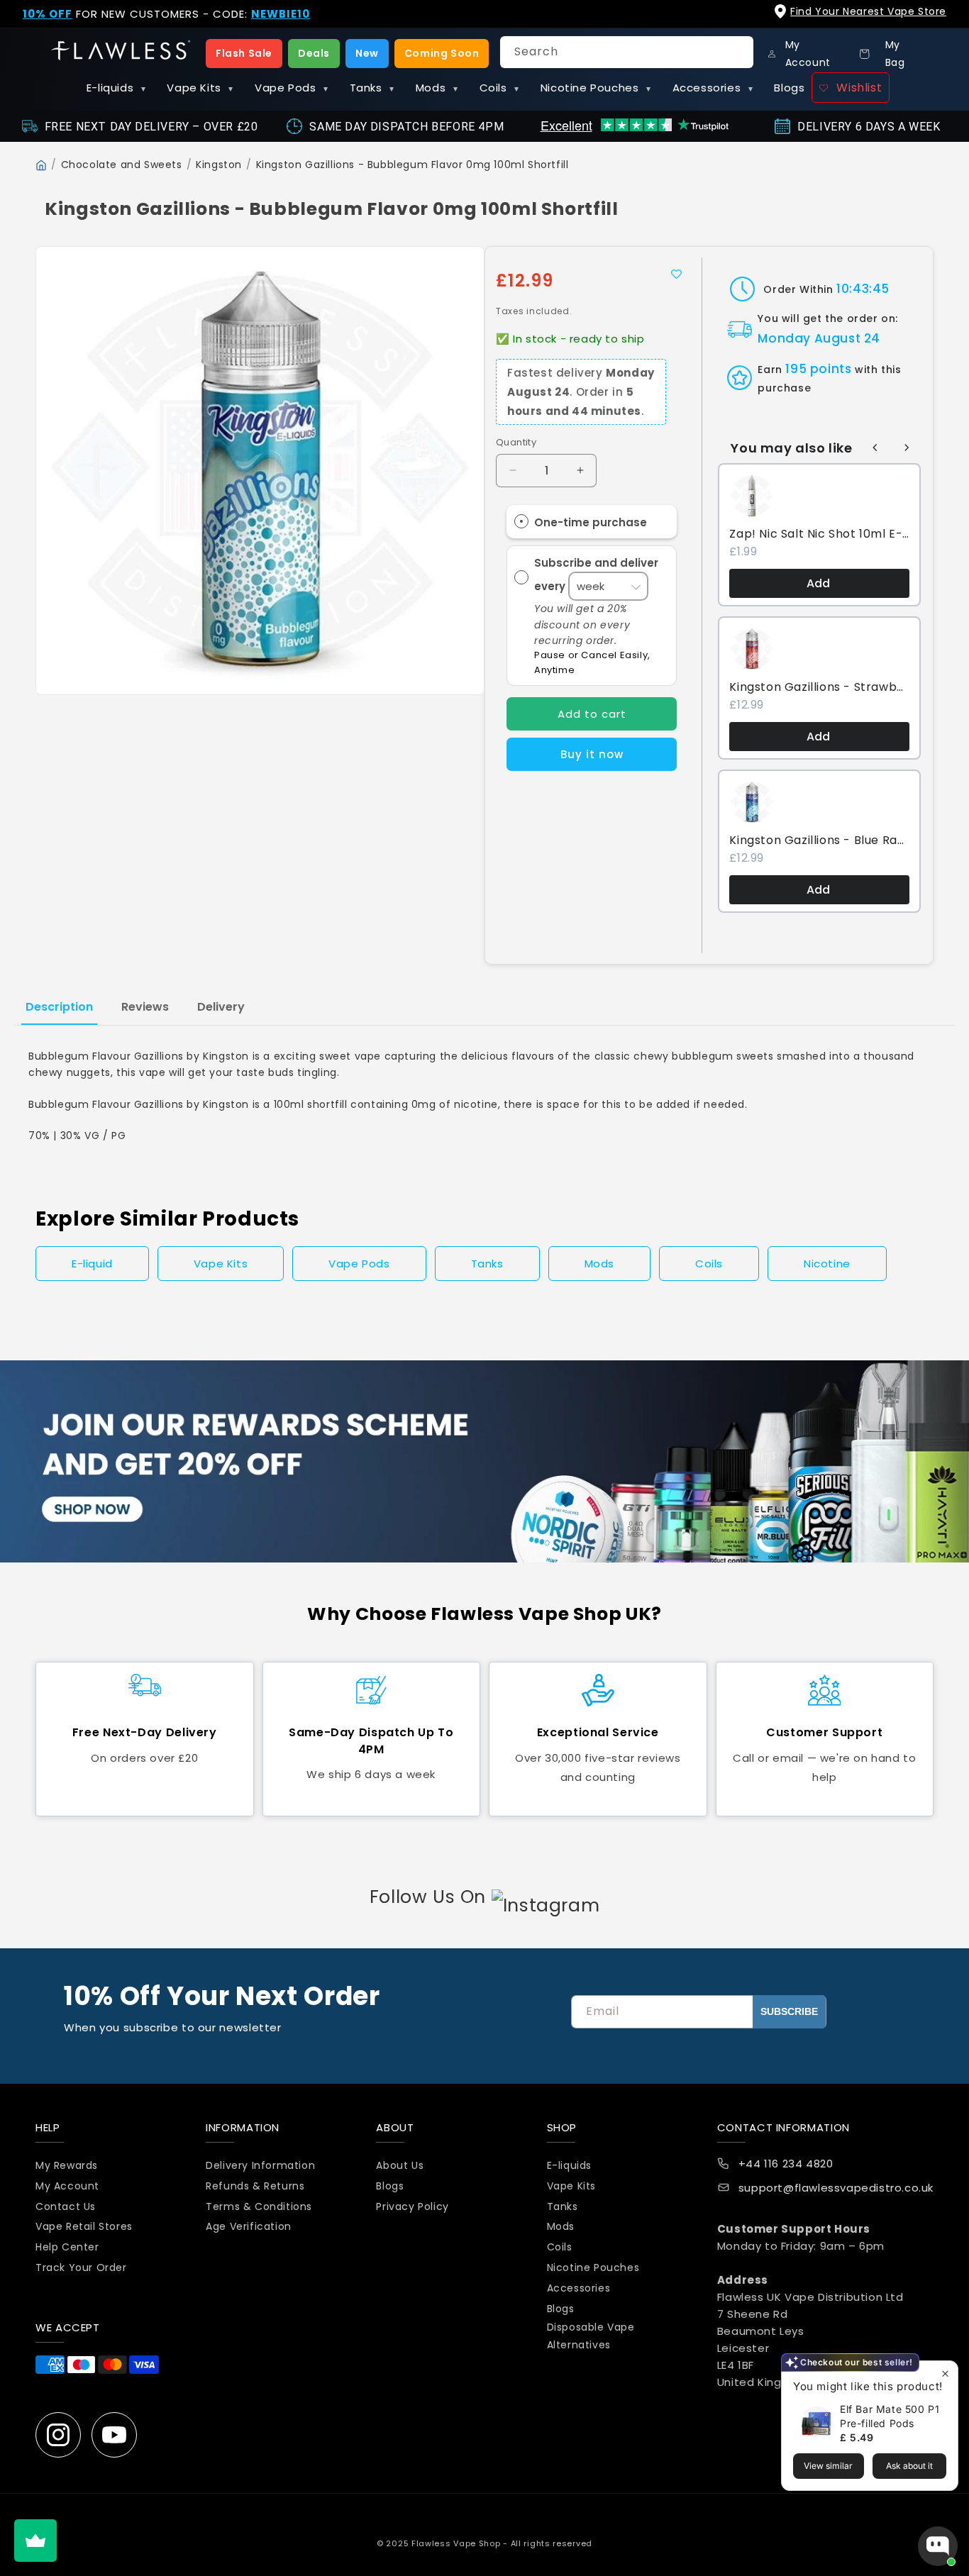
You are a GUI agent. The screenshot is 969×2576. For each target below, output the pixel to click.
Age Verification (249, 2226)
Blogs (789, 88)
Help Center (67, 2247)
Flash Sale (244, 53)
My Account (67, 2186)
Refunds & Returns (255, 2186)
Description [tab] (59, 1007)
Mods (437, 88)
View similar (828, 2466)
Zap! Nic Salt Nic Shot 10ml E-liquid (819, 534)
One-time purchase (591, 522)
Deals (314, 53)
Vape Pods (292, 88)
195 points (818, 369)
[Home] (41, 165)
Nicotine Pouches (596, 88)
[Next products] (907, 448)
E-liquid (92, 1264)
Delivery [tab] (221, 1007)
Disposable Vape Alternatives (591, 2336)
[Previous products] (875, 448)
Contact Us (66, 2206)
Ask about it (909, 2466)
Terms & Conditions (259, 2206)
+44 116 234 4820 (786, 2164)
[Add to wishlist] (676, 274)
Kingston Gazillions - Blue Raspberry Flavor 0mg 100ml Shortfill (819, 840)
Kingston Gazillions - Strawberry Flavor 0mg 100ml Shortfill (819, 687)
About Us (400, 2165)
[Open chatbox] (938, 2546)
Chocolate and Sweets (122, 165)
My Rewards (67, 2165)
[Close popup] (945, 2374)
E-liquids (116, 88)
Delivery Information (260, 2165)
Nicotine (827, 1264)
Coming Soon (442, 53)
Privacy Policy (412, 2206)
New (367, 53)
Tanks (372, 88)
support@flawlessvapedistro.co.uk (836, 2188)
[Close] (946, 22)
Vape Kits (200, 88)
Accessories (713, 88)
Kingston (219, 165)
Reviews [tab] (145, 1007)
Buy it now (592, 754)
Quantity (516, 442)
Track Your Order (81, 2267)
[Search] (738, 52)
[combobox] (626, 52)
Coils (499, 88)
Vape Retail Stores (84, 2226)
